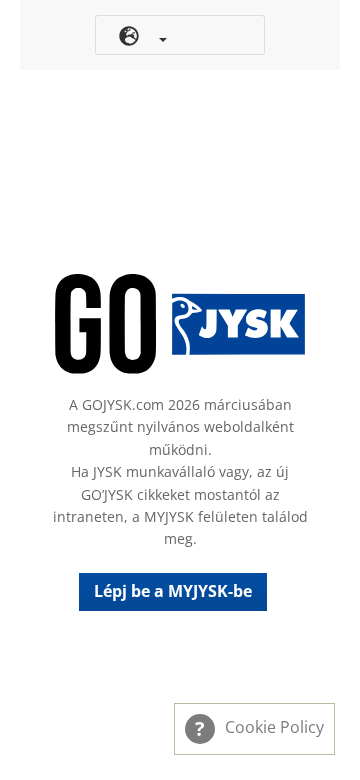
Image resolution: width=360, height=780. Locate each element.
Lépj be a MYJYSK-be (173, 591)
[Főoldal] (180, 324)
